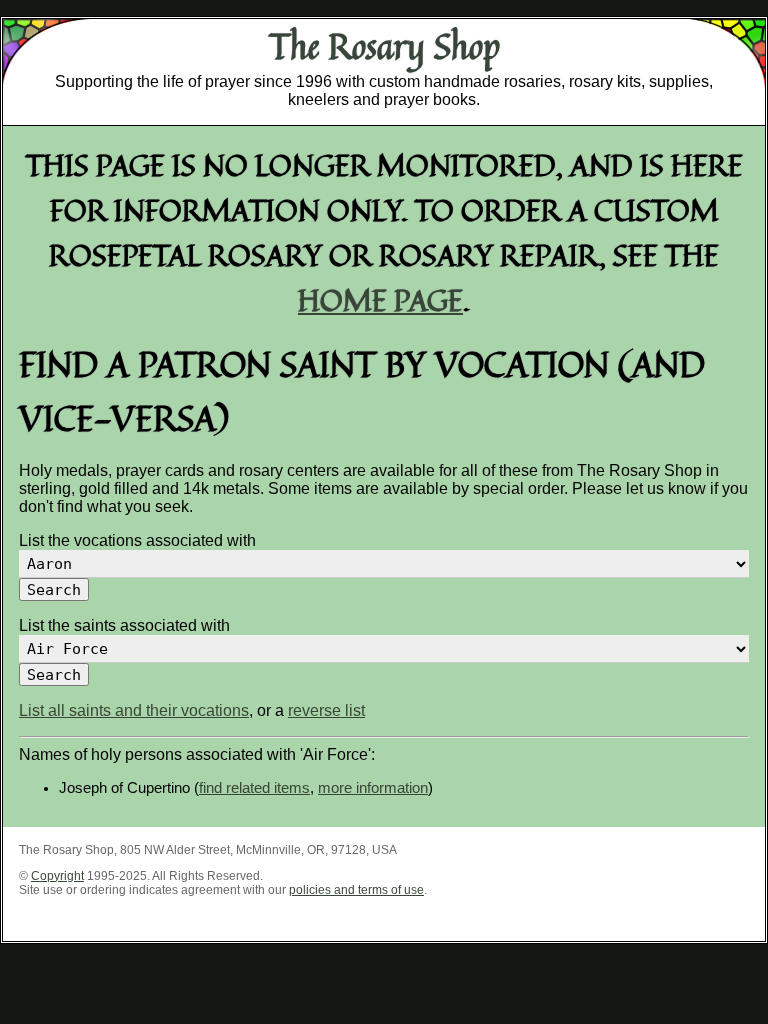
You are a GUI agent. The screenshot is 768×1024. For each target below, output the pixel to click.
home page (380, 299)
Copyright (57, 876)
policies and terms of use (356, 890)
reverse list (326, 710)
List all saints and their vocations (134, 710)
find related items (254, 788)
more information (373, 788)
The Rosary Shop (384, 46)
